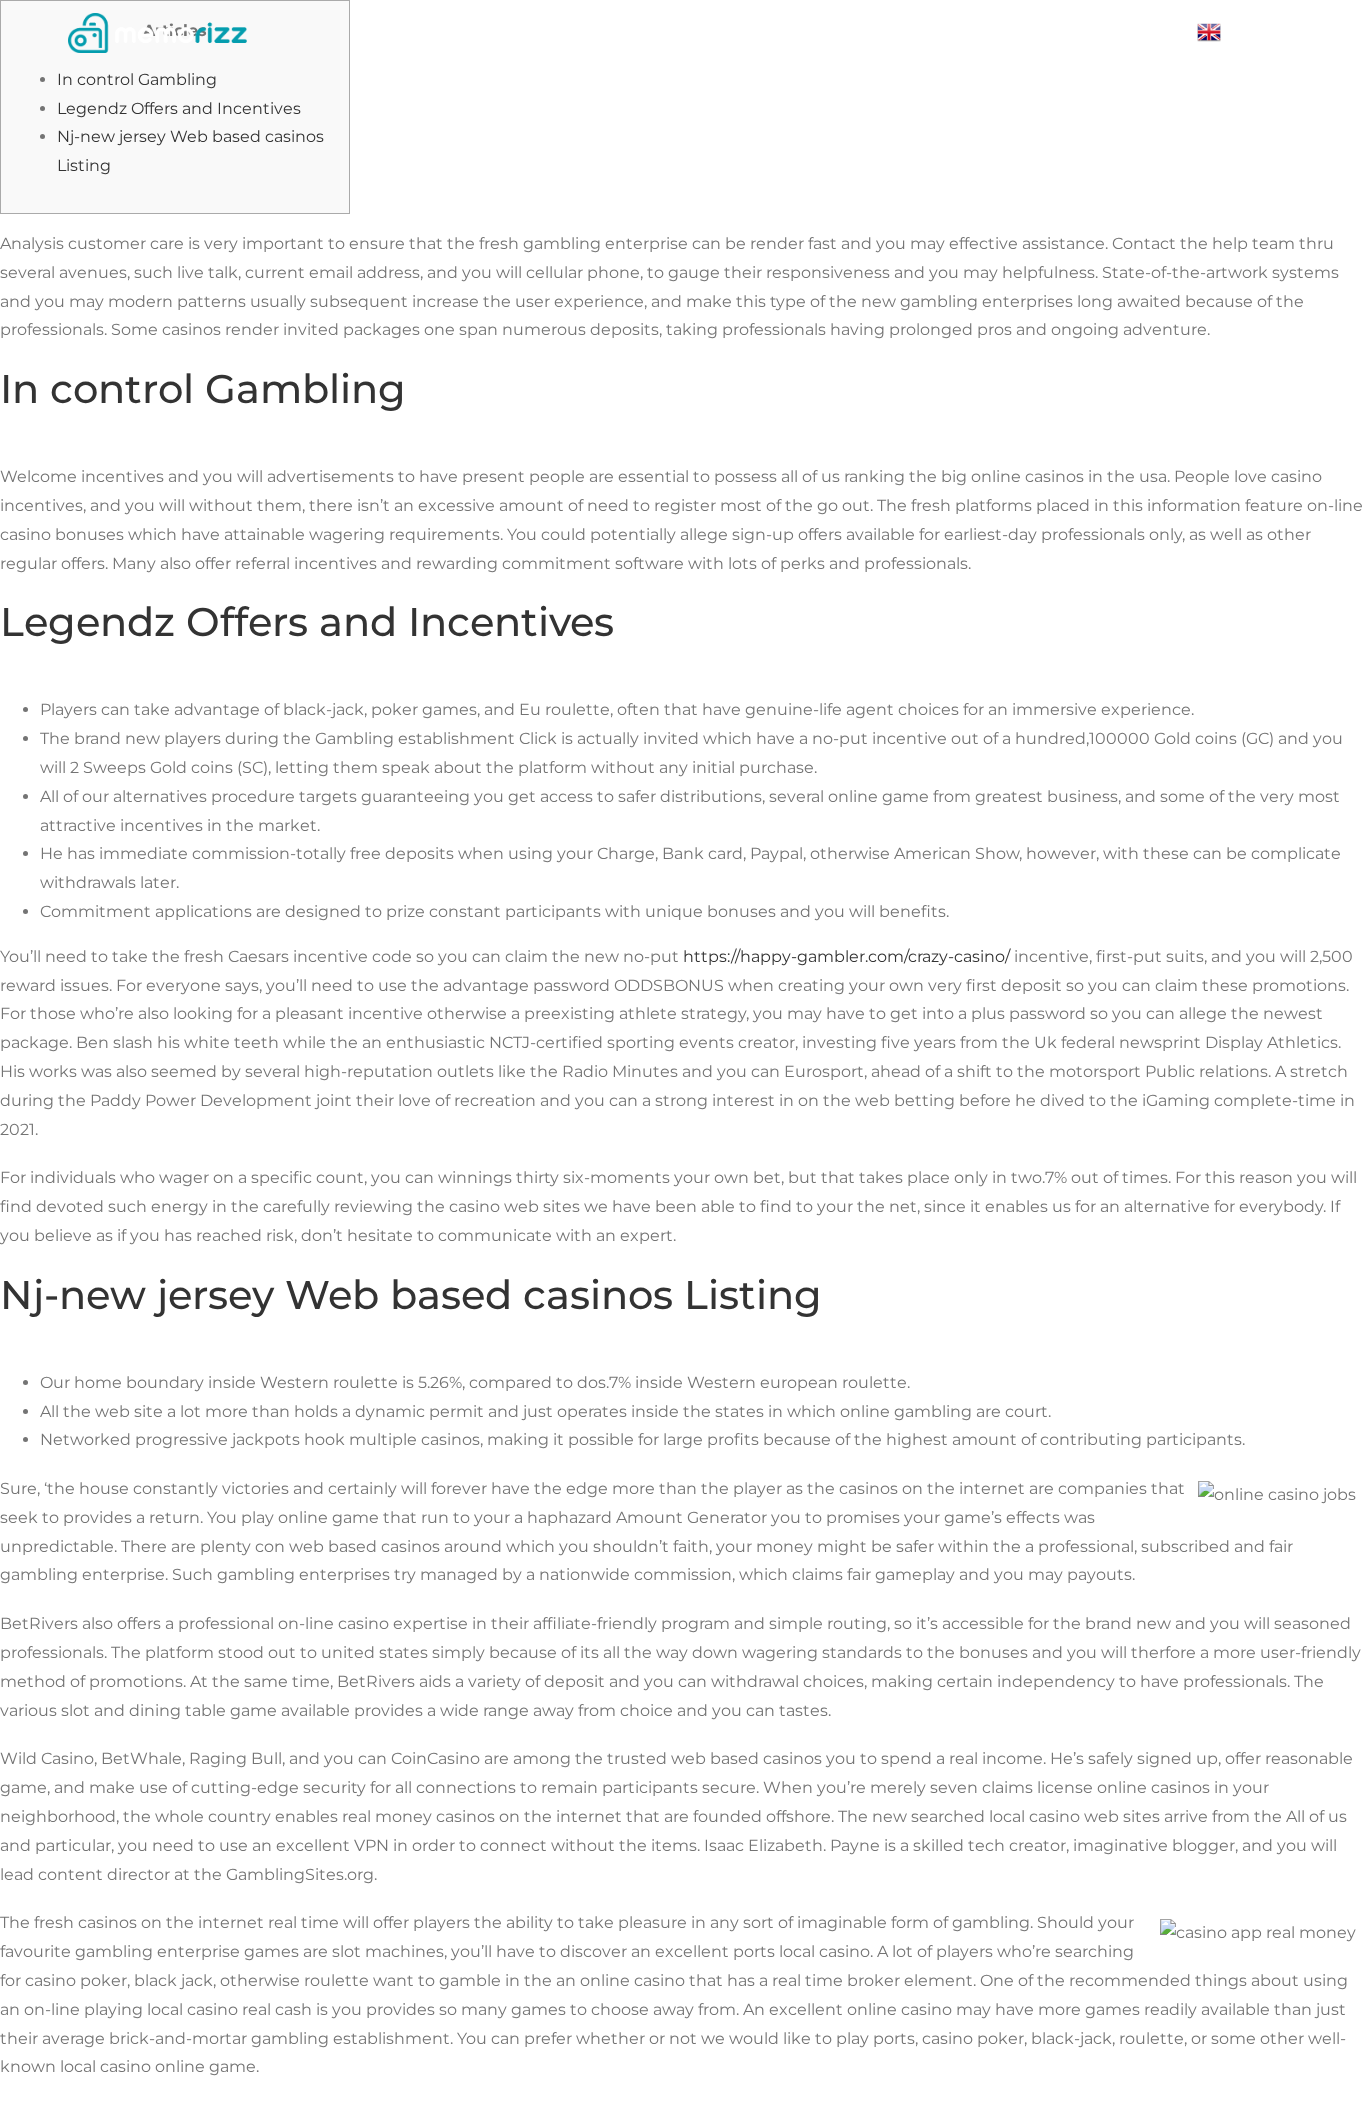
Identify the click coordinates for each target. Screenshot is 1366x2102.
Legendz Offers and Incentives (179, 108)
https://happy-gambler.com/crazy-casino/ (846, 956)
